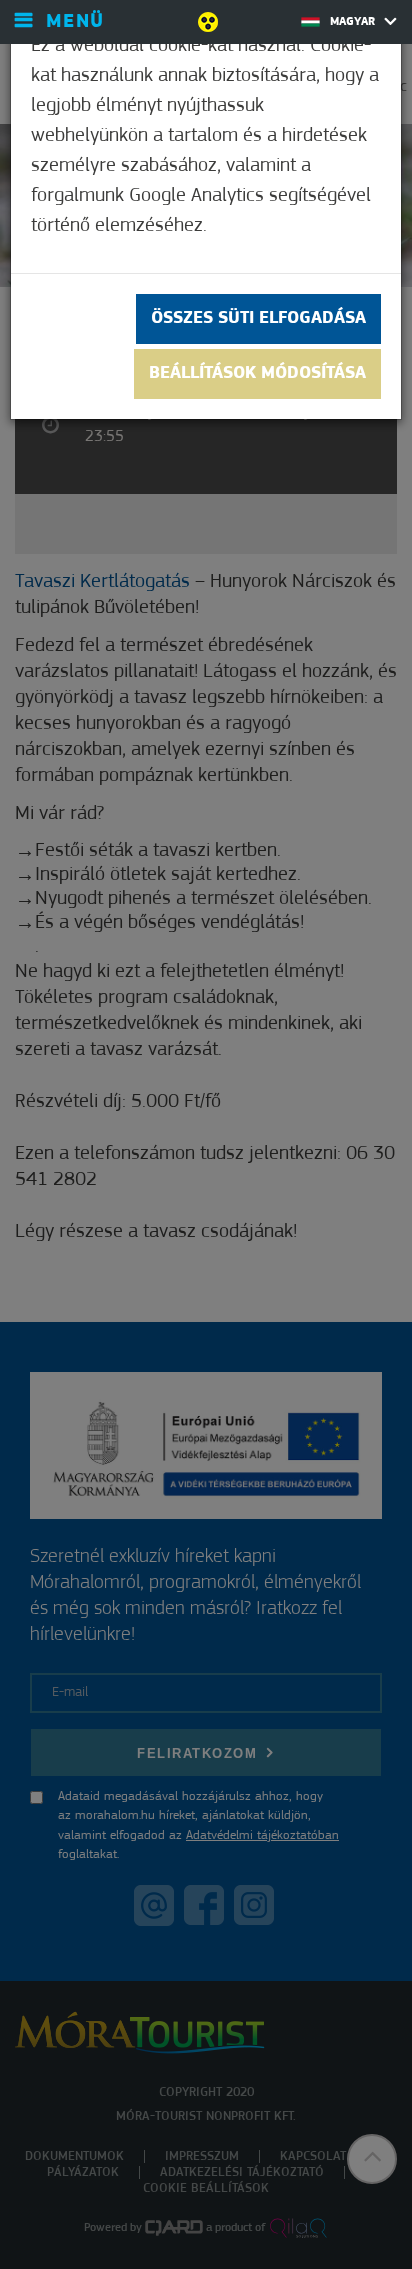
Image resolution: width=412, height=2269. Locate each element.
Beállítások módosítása (257, 374)
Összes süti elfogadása (258, 319)
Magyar (354, 22)
